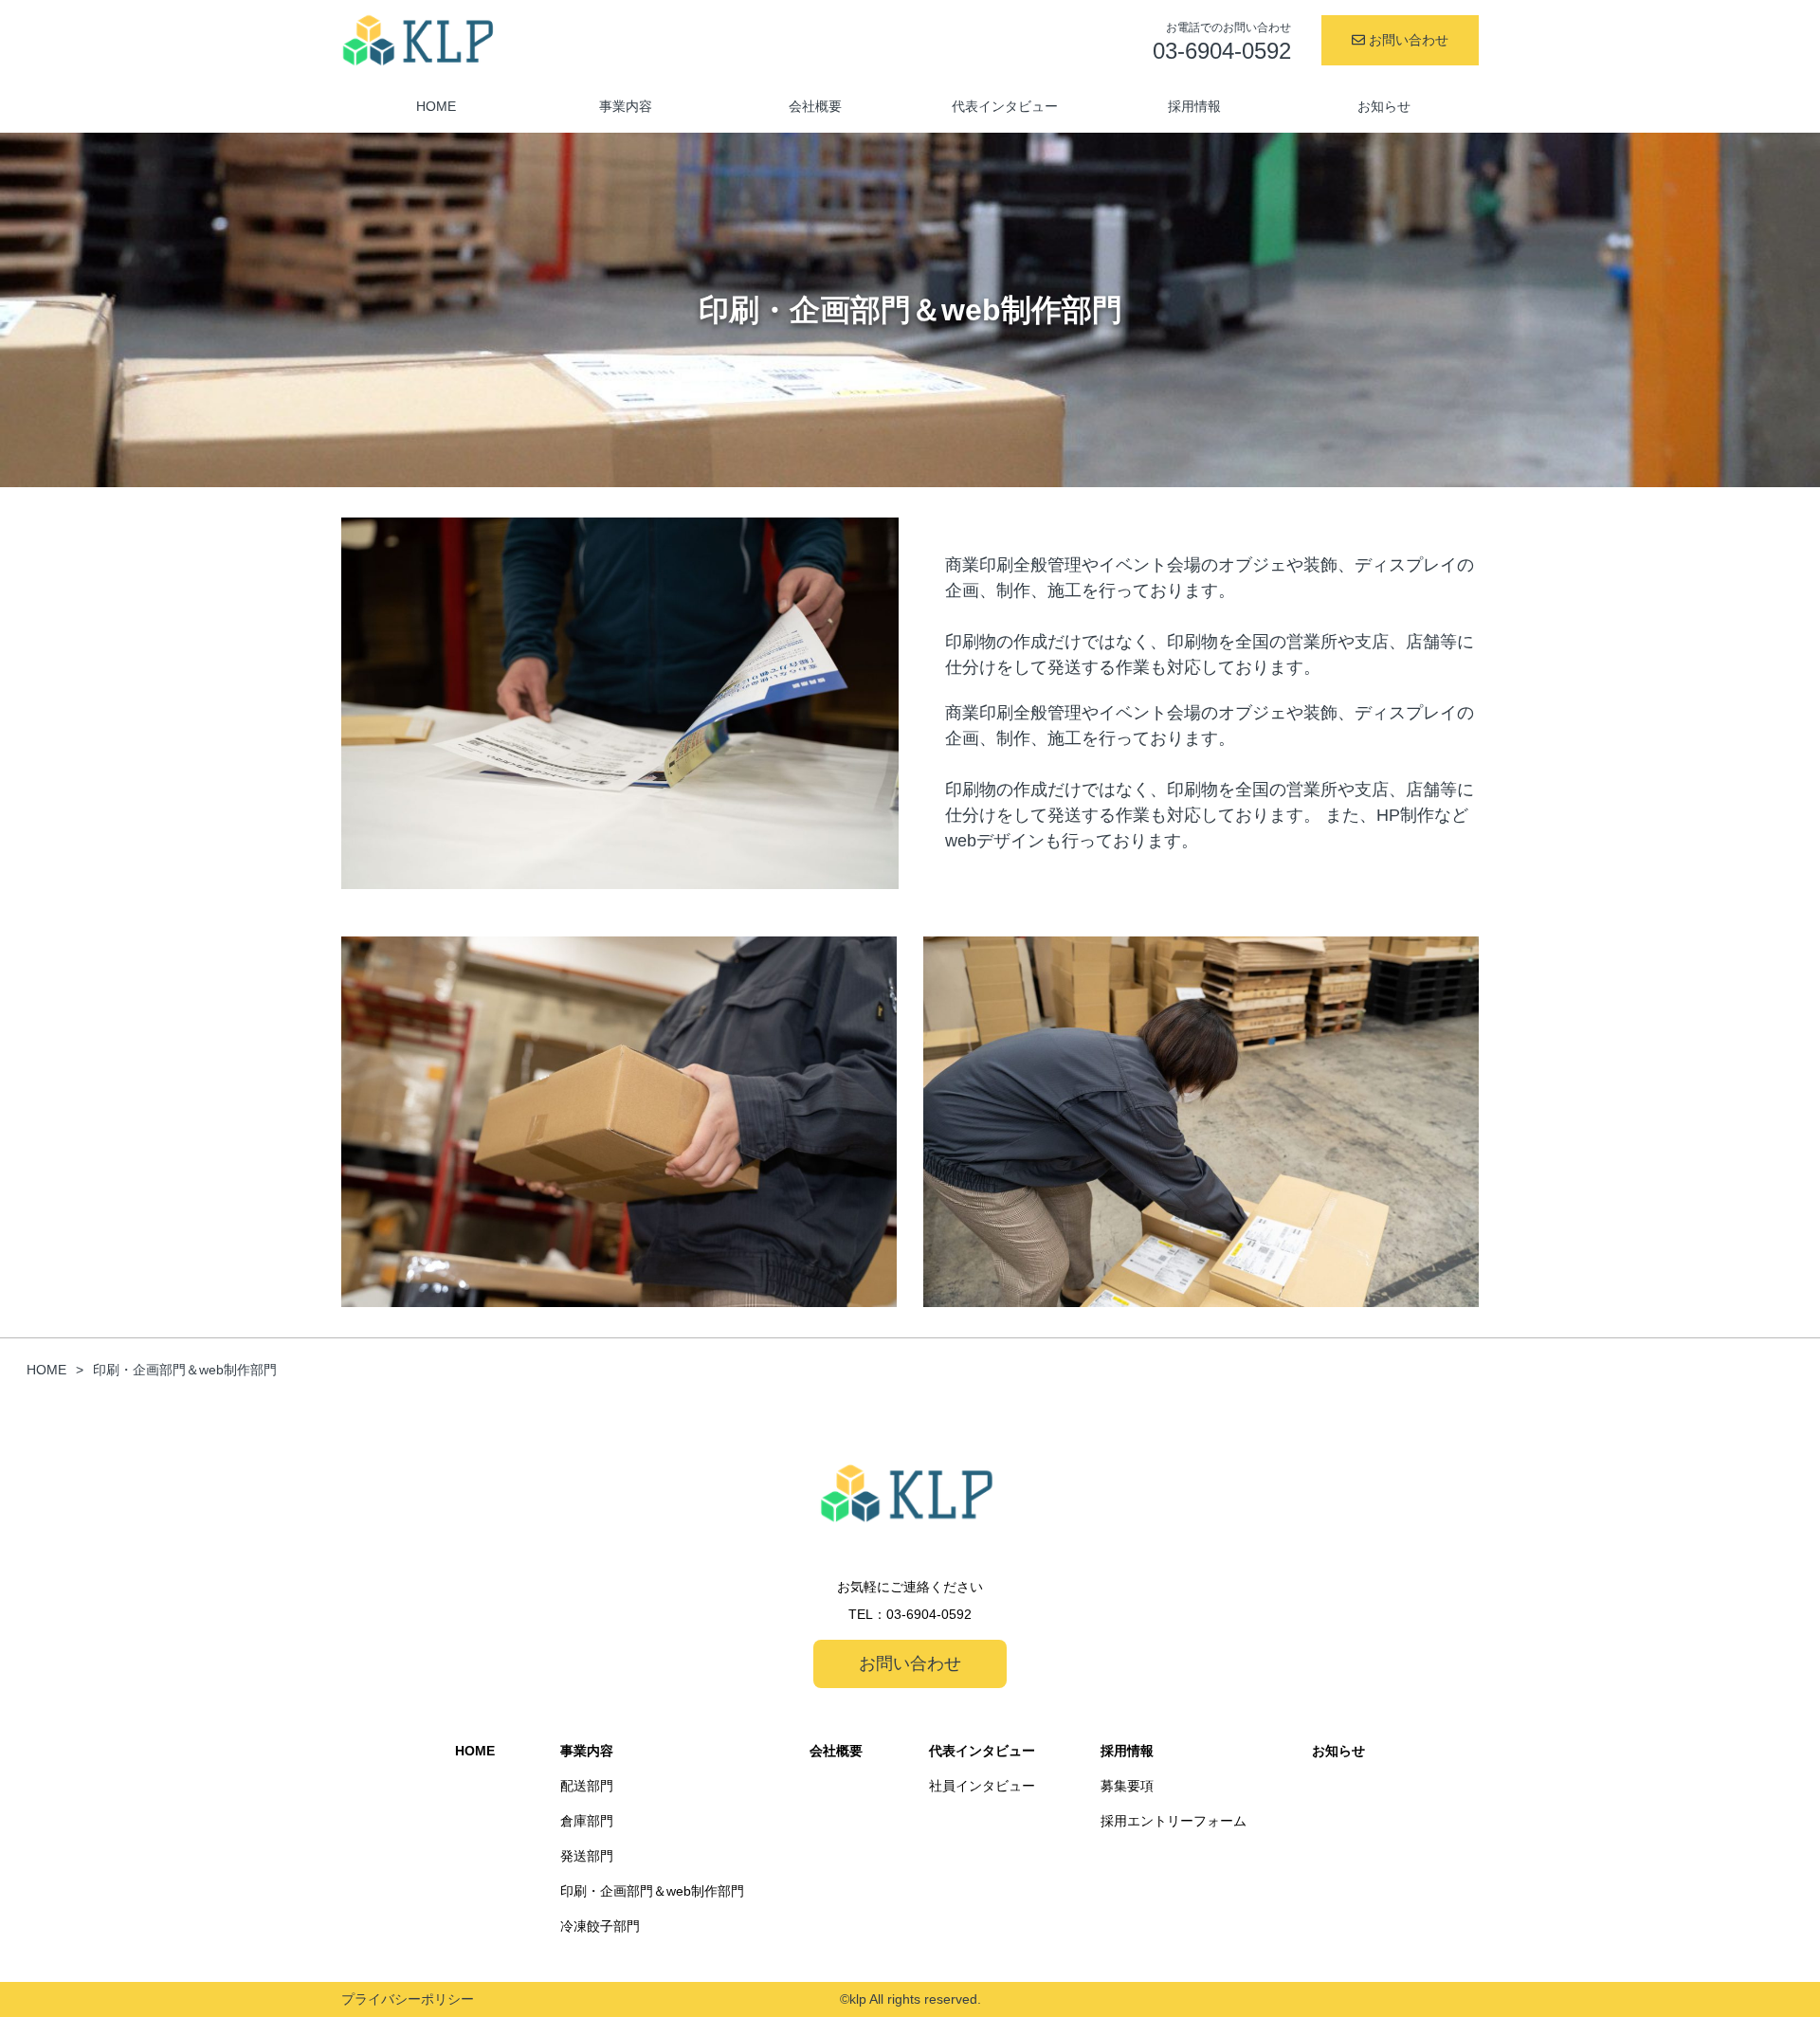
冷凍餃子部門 (600, 1926)
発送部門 (587, 1856)
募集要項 (1127, 1786)
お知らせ (1384, 106)
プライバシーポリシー (408, 1999)
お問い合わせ (1407, 40)
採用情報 (1194, 106)
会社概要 (815, 106)
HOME (436, 106)
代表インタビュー (1005, 106)
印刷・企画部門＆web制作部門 (652, 1891)
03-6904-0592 (929, 1614)
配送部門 (587, 1786)
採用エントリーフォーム (1174, 1821)
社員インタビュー (982, 1786)
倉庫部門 (587, 1821)
